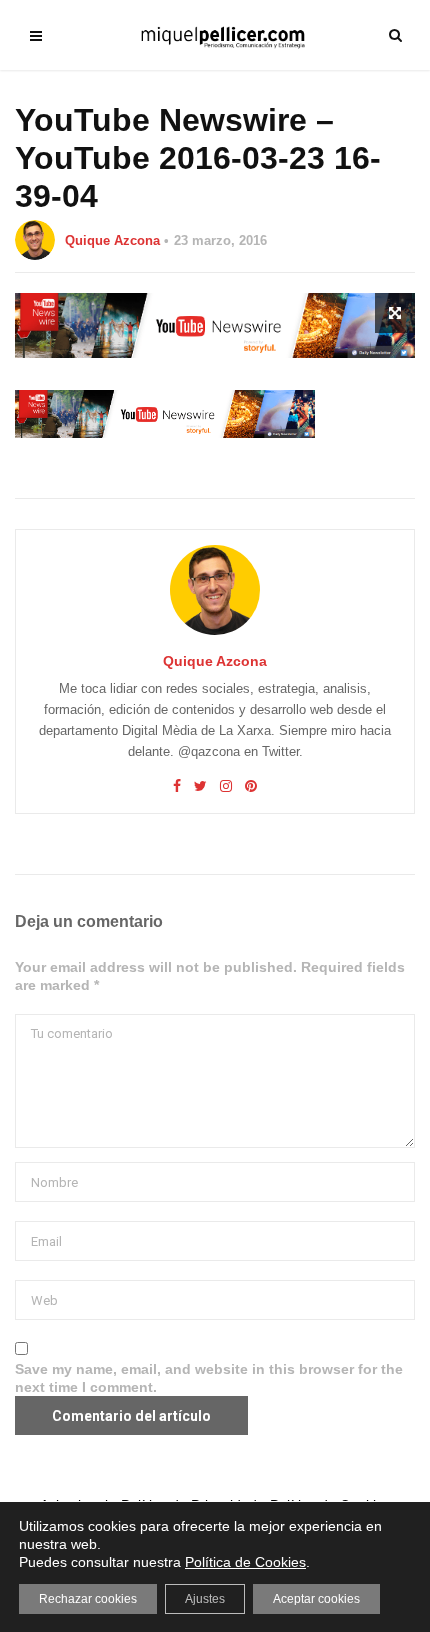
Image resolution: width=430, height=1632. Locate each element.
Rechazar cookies (88, 1599)
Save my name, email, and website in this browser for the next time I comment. (209, 1378)
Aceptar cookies (316, 1599)
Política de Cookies (245, 1562)
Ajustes (205, 1599)
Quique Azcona (112, 240)
